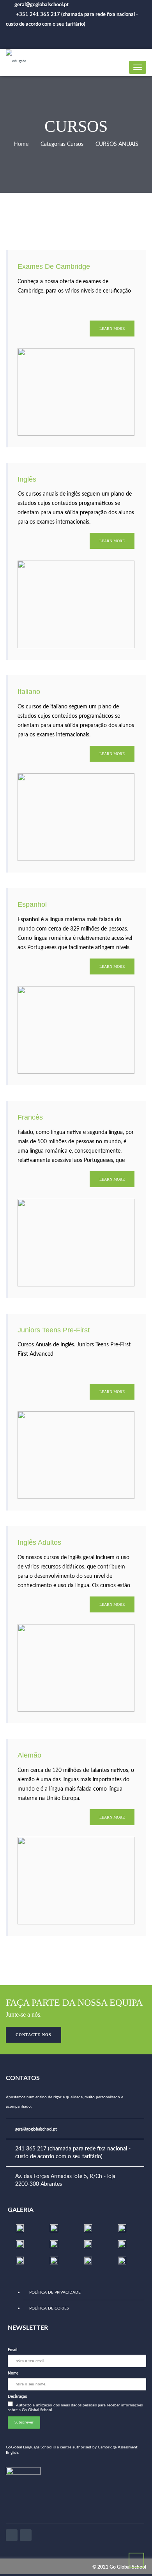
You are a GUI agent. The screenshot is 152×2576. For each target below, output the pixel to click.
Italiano (29, 692)
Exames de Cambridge (54, 266)
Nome (13, 2373)
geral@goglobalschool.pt (36, 2129)
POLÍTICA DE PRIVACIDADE (55, 2292)
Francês (30, 1117)
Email (12, 2350)
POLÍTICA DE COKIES (49, 2308)
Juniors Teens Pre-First (54, 1330)
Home (21, 144)
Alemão (29, 1755)
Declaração (18, 2397)
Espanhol (32, 904)
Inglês (27, 479)
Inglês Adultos (39, 1542)
